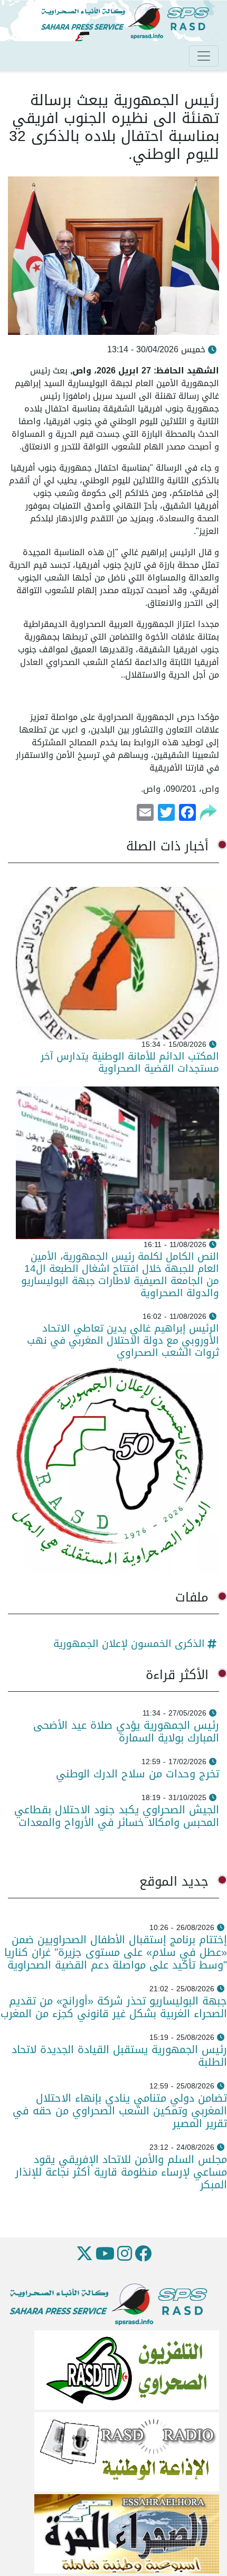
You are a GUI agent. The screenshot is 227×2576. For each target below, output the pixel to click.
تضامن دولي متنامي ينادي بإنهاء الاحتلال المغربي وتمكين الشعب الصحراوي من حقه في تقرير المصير (120, 2111)
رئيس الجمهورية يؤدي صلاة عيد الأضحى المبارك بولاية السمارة (126, 1731)
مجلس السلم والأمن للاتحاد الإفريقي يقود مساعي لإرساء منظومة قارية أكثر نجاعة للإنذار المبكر (121, 2172)
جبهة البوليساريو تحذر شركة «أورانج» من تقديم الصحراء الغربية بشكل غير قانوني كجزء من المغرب (114, 2007)
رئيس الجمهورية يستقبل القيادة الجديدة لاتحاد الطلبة (119, 2056)
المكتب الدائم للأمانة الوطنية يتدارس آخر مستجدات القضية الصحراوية (130, 1062)
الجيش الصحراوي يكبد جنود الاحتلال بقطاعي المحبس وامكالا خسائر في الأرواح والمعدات (117, 1816)
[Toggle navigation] (204, 56)
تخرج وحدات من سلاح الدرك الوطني (138, 1774)
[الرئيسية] (129, 21)
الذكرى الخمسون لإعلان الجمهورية (129, 1643)
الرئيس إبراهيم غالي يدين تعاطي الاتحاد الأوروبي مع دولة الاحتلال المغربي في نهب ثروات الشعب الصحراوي (123, 1340)
